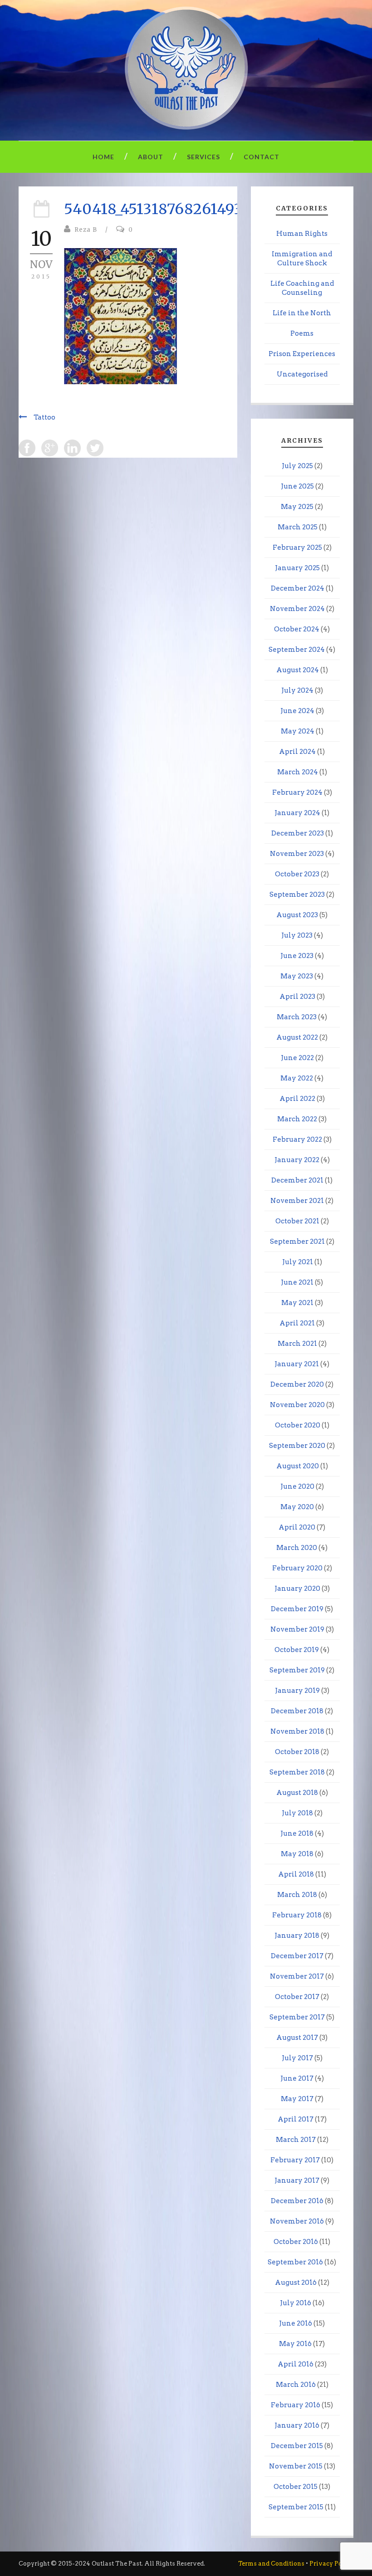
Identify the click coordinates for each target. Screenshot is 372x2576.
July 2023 (297, 935)
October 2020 (298, 1425)
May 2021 (297, 1303)
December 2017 (297, 1956)
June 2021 (297, 1282)
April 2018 (296, 1874)
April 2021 (297, 1323)
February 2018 (297, 1915)
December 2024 (298, 588)
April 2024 (297, 752)
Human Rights (302, 234)
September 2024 (297, 650)
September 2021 (297, 1242)
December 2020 (297, 1384)
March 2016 (296, 2385)
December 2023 (298, 833)
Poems (302, 333)
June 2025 (297, 486)
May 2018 (297, 1854)
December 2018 (297, 1711)
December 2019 (297, 1609)
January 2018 (297, 1936)
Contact (262, 157)
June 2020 (297, 1486)
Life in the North (302, 313)
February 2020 (297, 1568)
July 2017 (297, 2058)
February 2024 (297, 792)
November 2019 (297, 1629)
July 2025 (297, 466)
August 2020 (298, 1466)
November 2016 (297, 2221)
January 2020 (297, 1589)
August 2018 (297, 1793)
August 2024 (298, 670)
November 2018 (297, 1731)
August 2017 (297, 2038)
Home (103, 157)
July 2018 (297, 1813)
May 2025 (297, 507)
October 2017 (297, 1997)
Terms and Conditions (271, 2564)
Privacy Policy (331, 2564)
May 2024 (298, 731)
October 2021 (297, 1221)
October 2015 (296, 2487)
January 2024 (297, 813)
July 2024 (297, 690)
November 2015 (296, 2466)
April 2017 (296, 2119)
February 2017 (295, 2160)
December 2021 (297, 1180)
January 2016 (297, 2425)
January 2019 (297, 1691)
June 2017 (297, 2078)
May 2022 (297, 1078)
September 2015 (296, 2507)
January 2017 (297, 2180)
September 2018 (297, 1772)
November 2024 (297, 609)
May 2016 (295, 2344)
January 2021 (297, 1364)
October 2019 (297, 1650)
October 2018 (297, 1752)
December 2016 (297, 2201)
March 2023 (297, 1017)
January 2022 (297, 1160)
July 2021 (298, 1262)
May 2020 (297, 1507)
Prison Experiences (302, 354)
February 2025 (297, 547)
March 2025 (298, 527)
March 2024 (298, 772)
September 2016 (295, 2262)
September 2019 (297, 1670)
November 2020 (297, 1405)
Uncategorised (302, 374)
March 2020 (297, 1548)
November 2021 (297, 1201)
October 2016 (296, 2242)
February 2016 (296, 2405)
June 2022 (297, 1058)
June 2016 (296, 2323)
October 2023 (297, 874)
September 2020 (297, 1446)
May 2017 (297, 2099)
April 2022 (297, 1099)
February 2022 (297, 1139)
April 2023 (297, 997)
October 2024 (297, 629)
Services (203, 157)
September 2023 (297, 895)
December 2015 (297, 2446)
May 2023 (297, 976)
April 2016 (296, 2364)
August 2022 (297, 1037)
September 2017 (297, 2017)
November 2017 (297, 1976)
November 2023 (297, 854)
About (151, 157)
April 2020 (297, 1527)
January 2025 (297, 568)
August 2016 (296, 2283)
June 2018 (297, 1833)
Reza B (86, 230)
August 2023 (297, 915)
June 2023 (297, 956)
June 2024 (297, 711)
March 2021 (297, 1344)
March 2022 (297, 1119)
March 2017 (296, 2140)
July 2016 (296, 2303)
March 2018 (297, 1895)
